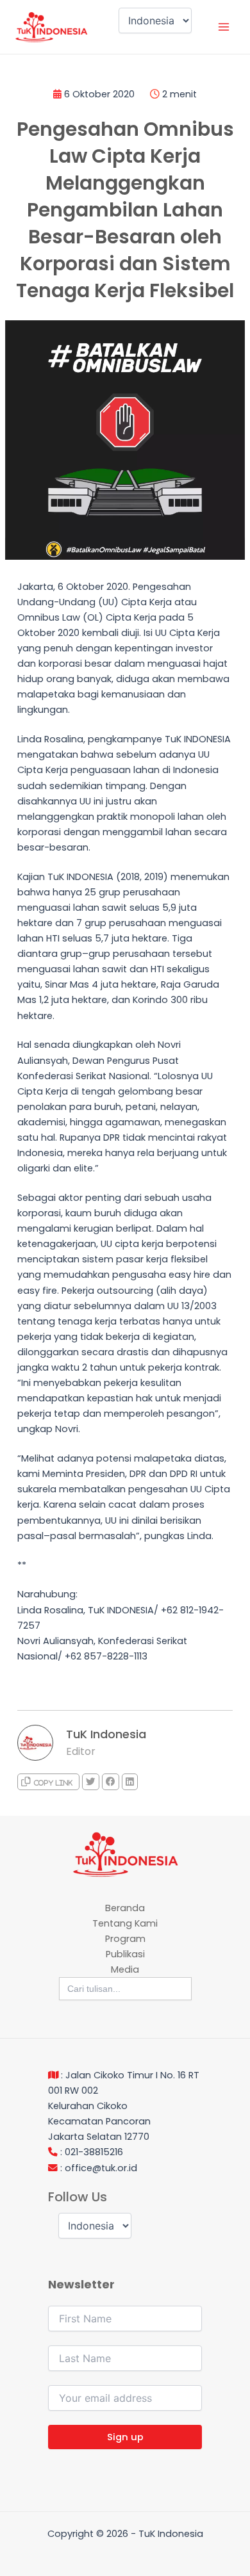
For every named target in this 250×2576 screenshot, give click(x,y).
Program (125, 1939)
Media (125, 1969)
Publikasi (125, 1954)
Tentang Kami (125, 1923)
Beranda (125, 1908)
